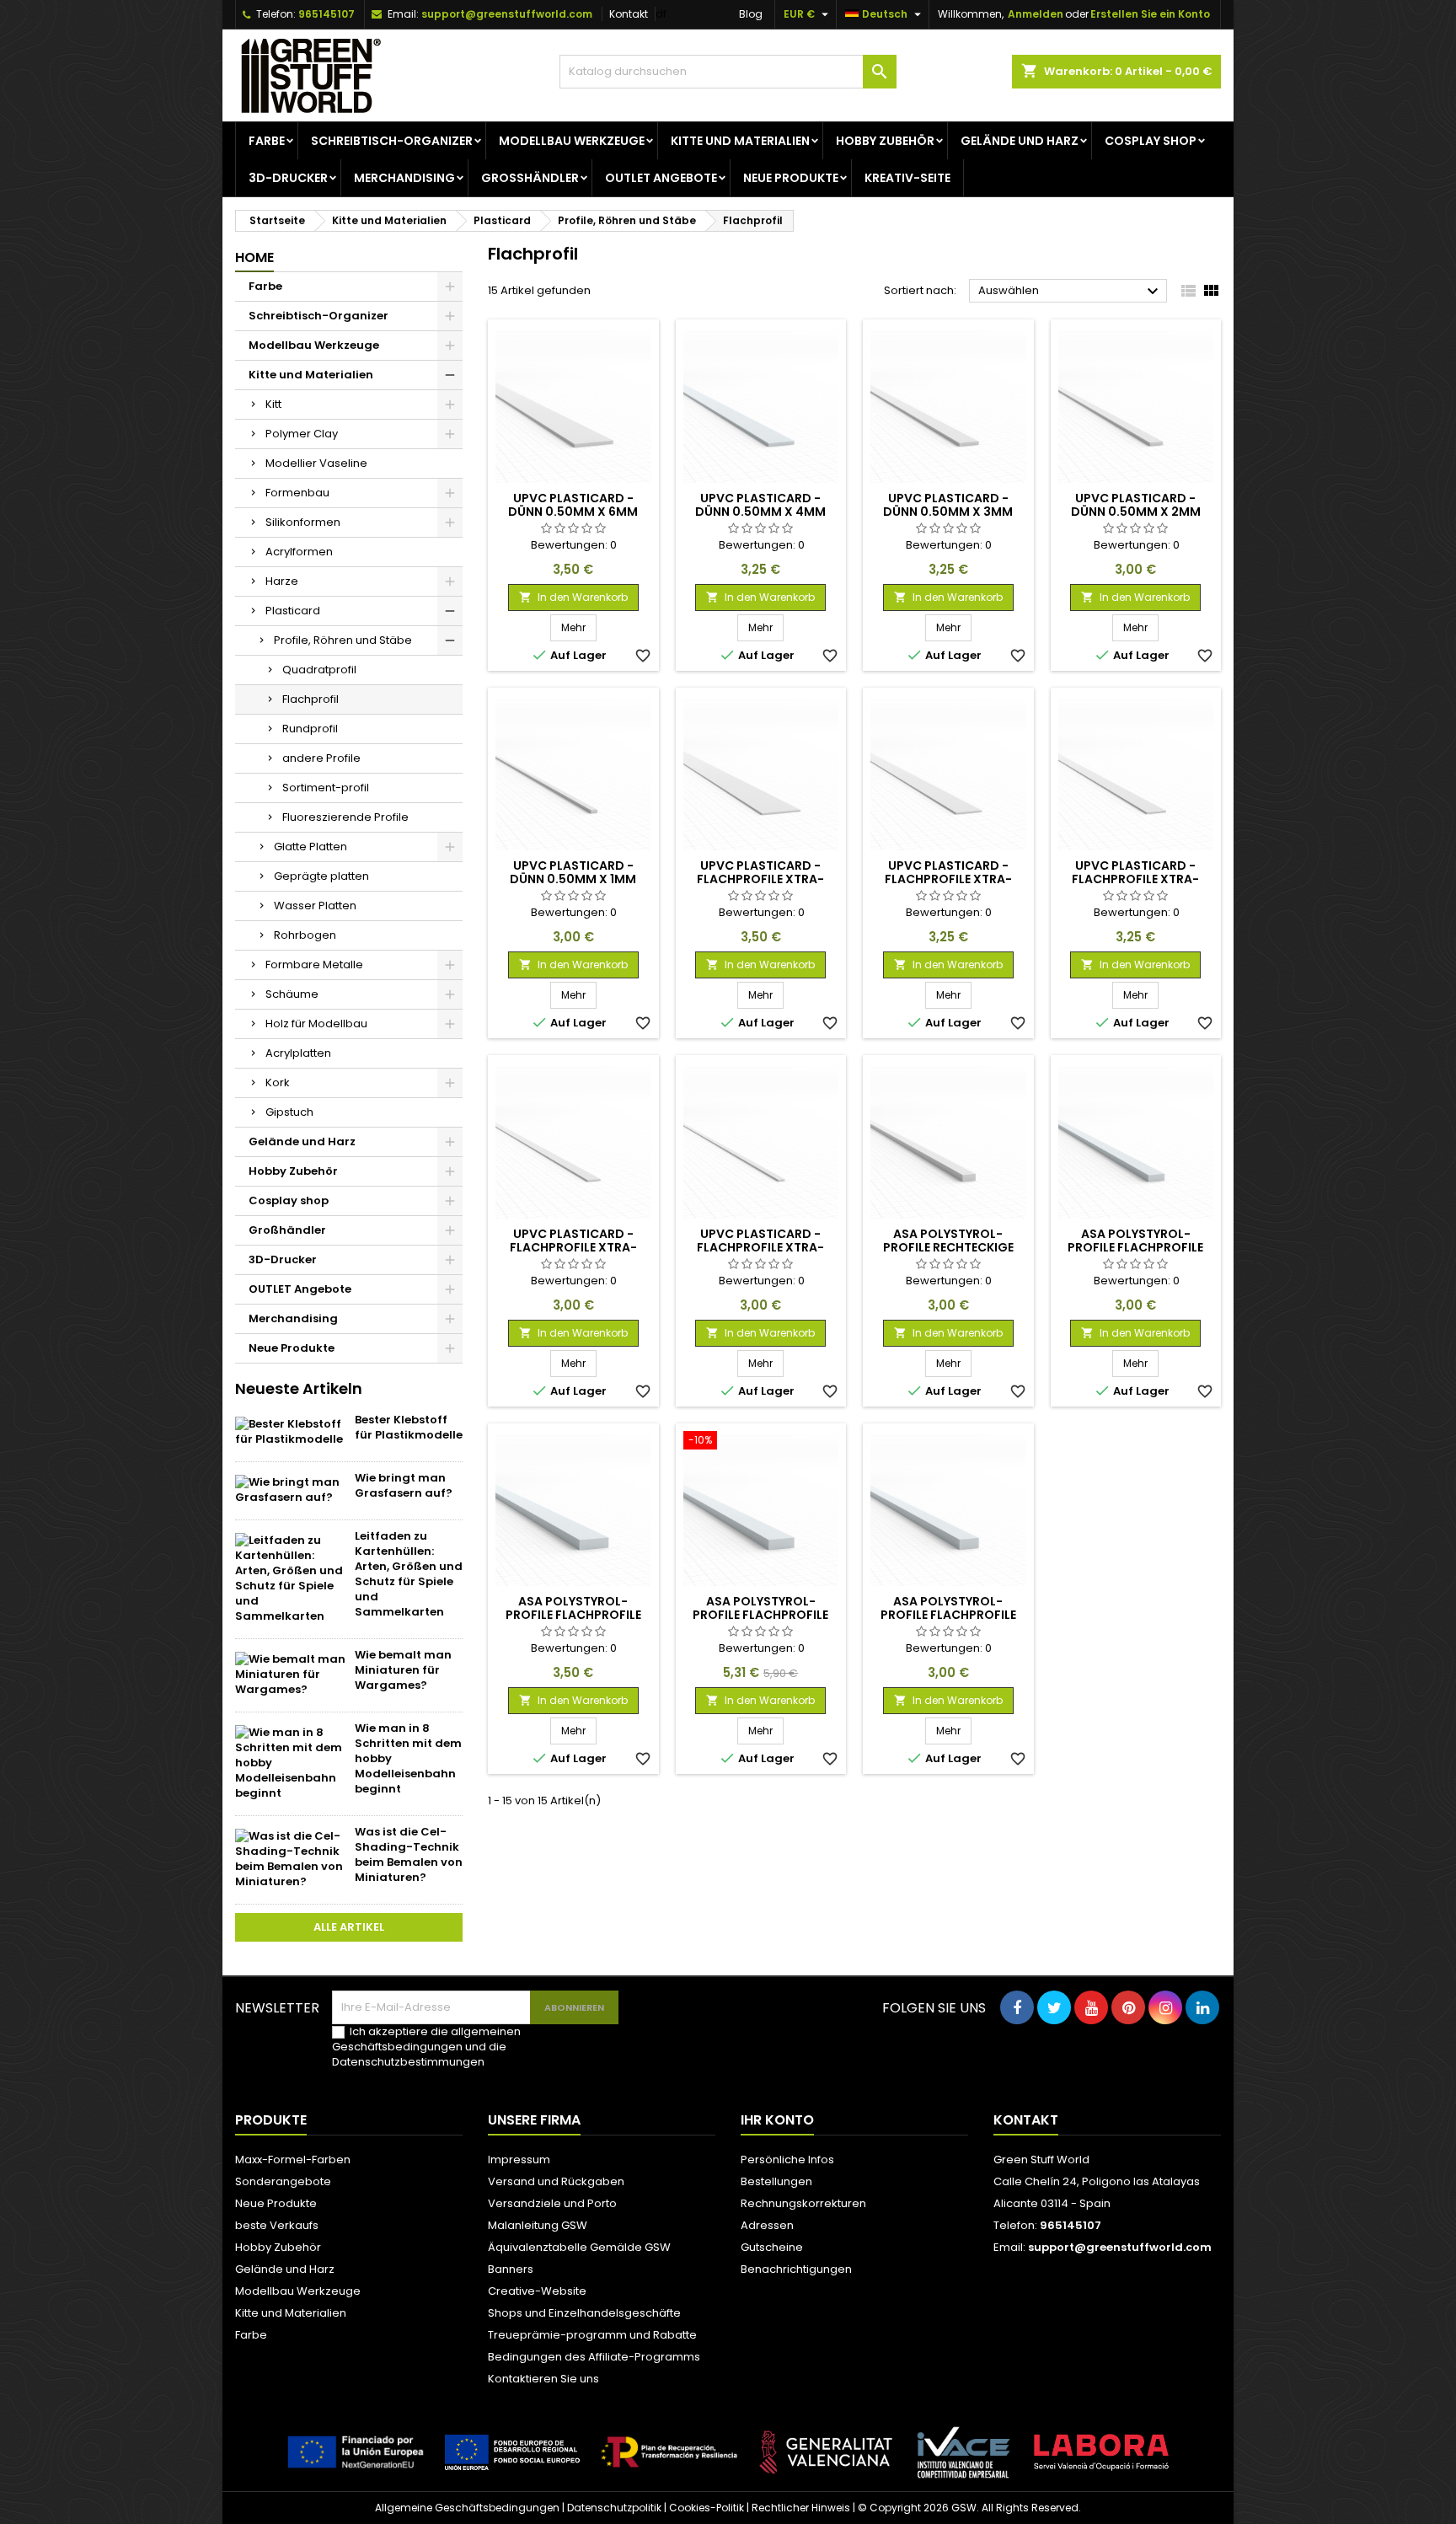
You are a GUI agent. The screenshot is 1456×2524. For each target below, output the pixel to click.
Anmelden (1036, 14)
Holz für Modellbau (316, 1024)
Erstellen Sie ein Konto (1150, 14)
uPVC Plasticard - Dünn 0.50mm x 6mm (573, 505)
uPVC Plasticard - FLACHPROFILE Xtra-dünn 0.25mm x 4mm (948, 879)
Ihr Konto (777, 2120)
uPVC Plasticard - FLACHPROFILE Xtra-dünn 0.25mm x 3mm (1135, 879)
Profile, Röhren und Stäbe (343, 640)
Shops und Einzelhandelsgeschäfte (584, 2313)
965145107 (327, 14)
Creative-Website (537, 2291)
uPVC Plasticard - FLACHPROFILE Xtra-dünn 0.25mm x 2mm (573, 1247)
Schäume (292, 994)
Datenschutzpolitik (614, 2508)
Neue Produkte (791, 178)
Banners (511, 2269)
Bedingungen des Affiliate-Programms (594, 2357)
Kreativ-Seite (907, 178)
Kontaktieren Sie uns (543, 2379)
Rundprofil (310, 729)
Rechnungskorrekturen (803, 2203)
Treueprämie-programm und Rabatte (592, 2335)
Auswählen (1071, 292)
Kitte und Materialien (740, 141)
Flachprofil (310, 699)
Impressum (519, 2160)
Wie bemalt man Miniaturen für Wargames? (403, 1670)
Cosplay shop (1151, 141)
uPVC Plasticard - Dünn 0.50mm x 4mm (760, 505)
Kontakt (629, 14)
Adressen (767, 2225)
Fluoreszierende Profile (345, 817)
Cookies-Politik (707, 2508)
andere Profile (321, 758)
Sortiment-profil (326, 788)
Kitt (273, 404)
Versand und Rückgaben (556, 2181)
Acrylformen (299, 552)
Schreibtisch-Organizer (392, 141)
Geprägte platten (321, 876)
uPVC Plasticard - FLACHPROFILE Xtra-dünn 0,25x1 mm (760, 1247)
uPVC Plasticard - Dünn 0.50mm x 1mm (573, 872)
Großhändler (530, 178)
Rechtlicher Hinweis (801, 2508)
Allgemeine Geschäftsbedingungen (467, 2508)
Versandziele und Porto (552, 2203)
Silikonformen (303, 522)
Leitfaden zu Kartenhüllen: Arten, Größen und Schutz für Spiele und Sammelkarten (409, 1574)
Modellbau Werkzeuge (572, 141)
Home (254, 257)
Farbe (267, 141)
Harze (282, 581)
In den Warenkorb (573, 597)
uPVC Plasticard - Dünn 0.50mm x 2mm (1136, 505)
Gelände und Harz (1020, 141)
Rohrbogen (305, 935)
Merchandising (404, 178)
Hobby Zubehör (885, 141)
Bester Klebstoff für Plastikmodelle (409, 1427)
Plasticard (293, 611)
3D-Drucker (288, 178)
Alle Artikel (349, 1927)
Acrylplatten (298, 1053)
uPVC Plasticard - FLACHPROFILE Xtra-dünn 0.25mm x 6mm (760, 879)
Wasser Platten (315, 906)
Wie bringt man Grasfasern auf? (404, 1485)
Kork (278, 1082)
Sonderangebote (283, 2181)
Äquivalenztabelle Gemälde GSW (579, 2247)
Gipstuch (289, 1112)
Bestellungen (776, 2181)
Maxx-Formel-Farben (293, 2160)
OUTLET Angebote (661, 178)
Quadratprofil (319, 670)
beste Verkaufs (277, 2225)
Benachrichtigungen (796, 2269)
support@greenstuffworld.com (507, 14)
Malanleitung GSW (538, 2225)
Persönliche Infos (787, 2160)
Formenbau (297, 493)
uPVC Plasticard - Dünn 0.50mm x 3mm (948, 505)
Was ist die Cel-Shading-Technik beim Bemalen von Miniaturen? (409, 1854)
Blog (751, 14)
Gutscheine (772, 2247)
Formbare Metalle (314, 965)
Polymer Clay (302, 434)
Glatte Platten (310, 847)
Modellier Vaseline (316, 463)
